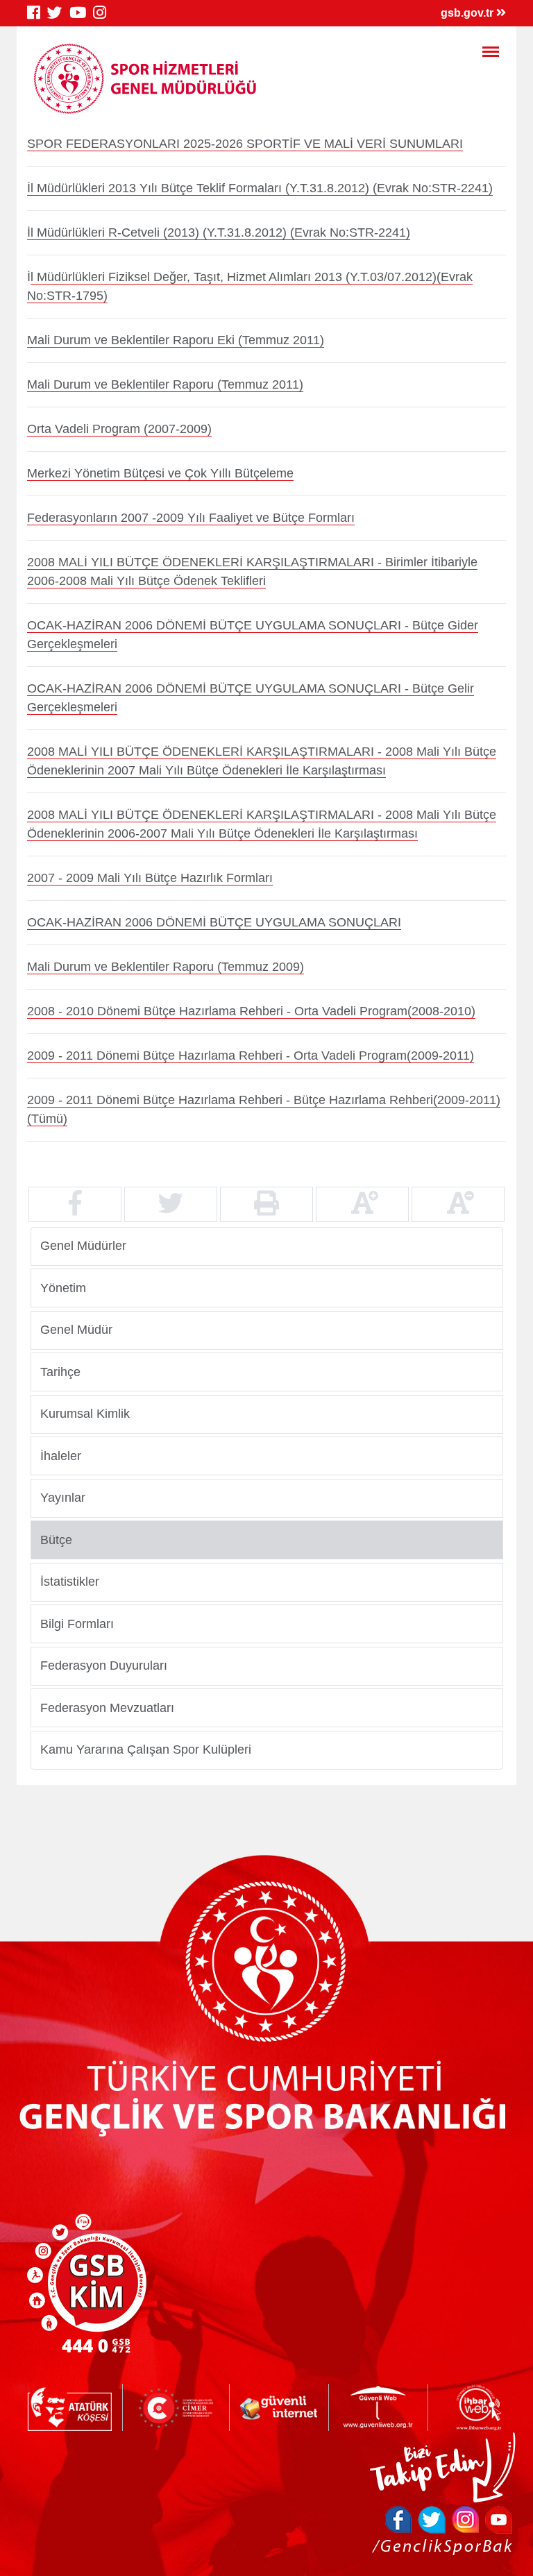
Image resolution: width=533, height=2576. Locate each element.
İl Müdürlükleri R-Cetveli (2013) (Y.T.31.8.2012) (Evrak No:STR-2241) (219, 232)
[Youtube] (81, 13)
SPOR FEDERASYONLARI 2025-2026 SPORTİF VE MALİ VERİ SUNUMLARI (245, 144)
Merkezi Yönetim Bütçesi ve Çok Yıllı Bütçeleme (160, 473)
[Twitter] (58, 13)
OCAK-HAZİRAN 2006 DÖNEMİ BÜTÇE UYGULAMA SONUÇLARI (214, 922)
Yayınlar (63, 1498)
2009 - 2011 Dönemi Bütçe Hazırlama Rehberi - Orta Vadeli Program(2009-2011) (251, 1056)
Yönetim (63, 1287)
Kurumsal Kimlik (85, 1414)
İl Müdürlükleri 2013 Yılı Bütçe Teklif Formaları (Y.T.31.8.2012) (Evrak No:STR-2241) (260, 188)
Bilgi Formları (77, 1623)
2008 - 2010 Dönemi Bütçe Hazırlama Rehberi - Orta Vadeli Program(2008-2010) (251, 1011)
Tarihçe (60, 1371)
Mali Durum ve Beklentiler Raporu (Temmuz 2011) (165, 384)
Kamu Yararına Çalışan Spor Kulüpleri (146, 1749)
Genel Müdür (76, 1330)
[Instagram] (103, 13)
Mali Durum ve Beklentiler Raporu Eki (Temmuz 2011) (176, 340)
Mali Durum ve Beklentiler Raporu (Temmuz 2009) (166, 967)
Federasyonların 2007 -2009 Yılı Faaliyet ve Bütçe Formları (191, 518)
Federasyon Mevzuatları (107, 1707)
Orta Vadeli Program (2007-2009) (119, 429)
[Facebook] (37, 13)
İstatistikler (70, 1582)
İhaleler (61, 1455)
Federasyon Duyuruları (104, 1666)
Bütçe (56, 1539)
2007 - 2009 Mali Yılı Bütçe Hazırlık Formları (150, 878)
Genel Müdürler (83, 1246)
